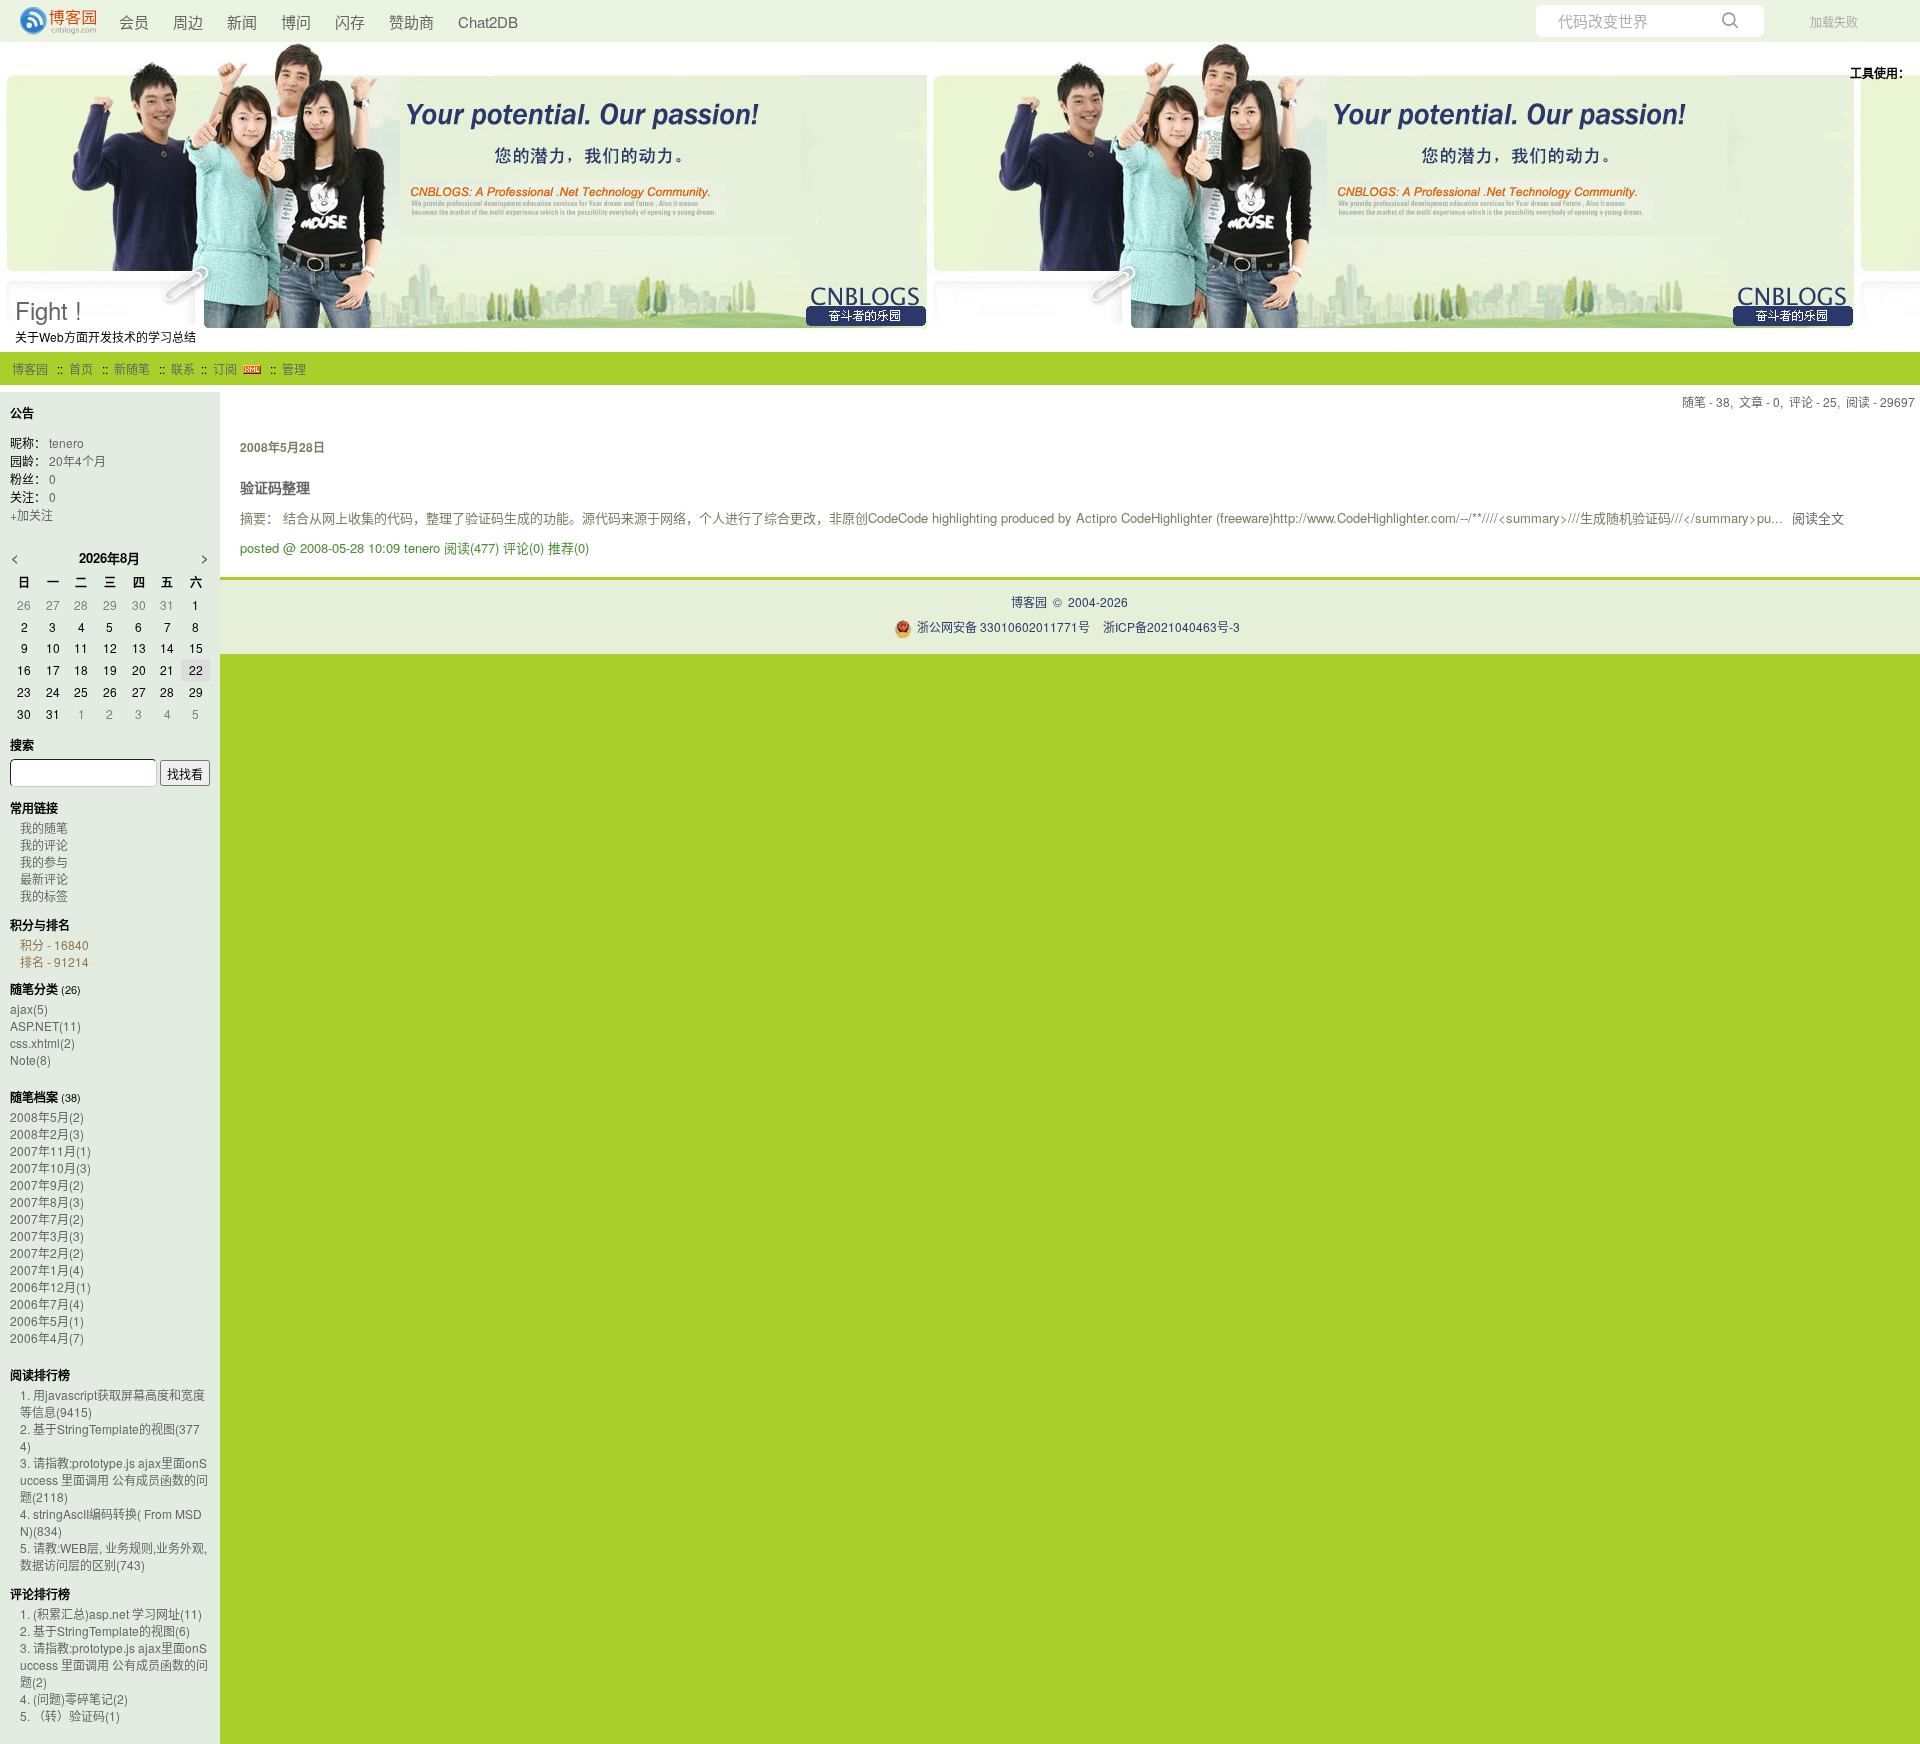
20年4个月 (77, 460)
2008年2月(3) (47, 1133)
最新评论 (44, 878)
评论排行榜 (40, 1594)
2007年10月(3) (50, 1167)
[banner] (50, 21)
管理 (294, 368)
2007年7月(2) (47, 1218)
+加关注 (31, 514)
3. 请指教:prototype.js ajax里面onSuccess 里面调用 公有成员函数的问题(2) (114, 1664)
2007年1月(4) (47, 1269)
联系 (183, 368)
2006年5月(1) (47, 1320)
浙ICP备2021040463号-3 (1171, 626)
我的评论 (44, 844)
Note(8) (30, 1059)
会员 (134, 21)
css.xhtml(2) (42, 1042)
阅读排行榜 (40, 1375)
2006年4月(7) (47, 1337)
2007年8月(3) (47, 1201)
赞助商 (411, 21)
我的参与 (44, 861)
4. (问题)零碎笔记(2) (74, 1698)
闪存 (350, 21)
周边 (188, 21)
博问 (296, 21)
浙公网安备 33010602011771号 (1003, 626)
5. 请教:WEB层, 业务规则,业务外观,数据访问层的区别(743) (113, 1556)
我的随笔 (44, 827)
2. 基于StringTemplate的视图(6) (105, 1630)
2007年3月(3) (47, 1235)
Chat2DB (488, 21)
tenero (66, 442)
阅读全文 (1818, 517)
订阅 (225, 368)
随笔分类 (34, 989)
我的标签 (44, 895)
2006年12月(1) (50, 1286)
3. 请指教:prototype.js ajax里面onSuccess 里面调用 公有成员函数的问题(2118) (114, 1479)
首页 (81, 368)
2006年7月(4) (47, 1303)
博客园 (30, 368)
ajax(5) (29, 1008)
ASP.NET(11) (45, 1025)
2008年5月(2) (47, 1116)
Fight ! (48, 309)
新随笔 (132, 368)
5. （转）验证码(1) (70, 1715)
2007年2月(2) (47, 1252)
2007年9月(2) (47, 1184)
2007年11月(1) (50, 1150)
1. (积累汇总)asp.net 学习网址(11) (111, 1613)
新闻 (242, 21)
